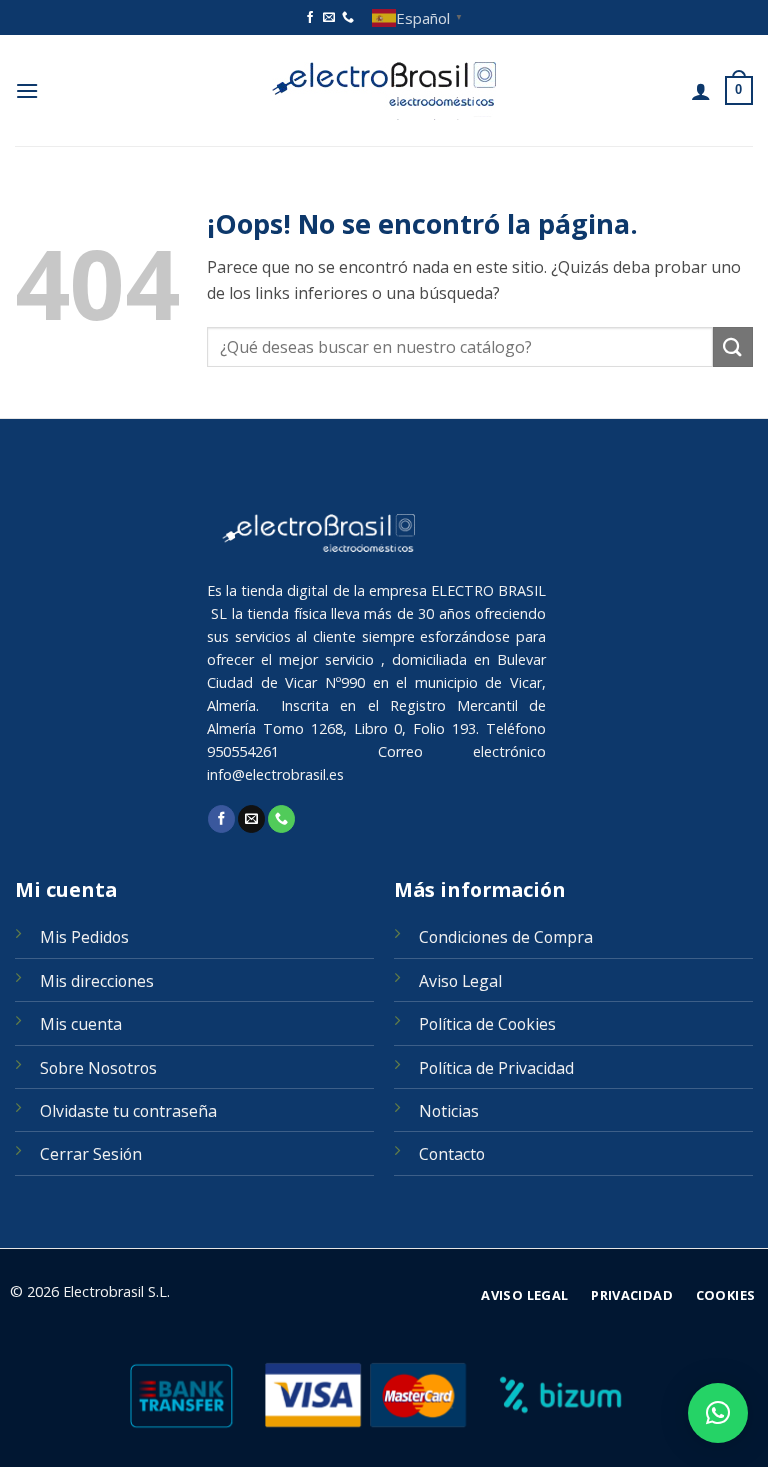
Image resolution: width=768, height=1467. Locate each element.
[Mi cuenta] (701, 91)
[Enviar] (733, 346)
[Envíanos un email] (329, 18)
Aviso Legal (460, 981)
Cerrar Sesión (91, 1154)
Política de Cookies (487, 1024)
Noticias (449, 1111)
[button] (27, 90)
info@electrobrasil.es (275, 774)
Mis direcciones (97, 981)
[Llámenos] (348, 18)
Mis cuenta (81, 1024)
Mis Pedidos (84, 937)
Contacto (452, 1154)
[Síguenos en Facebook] (310, 18)
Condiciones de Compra (506, 937)
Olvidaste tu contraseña (128, 1111)
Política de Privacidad (496, 1068)
